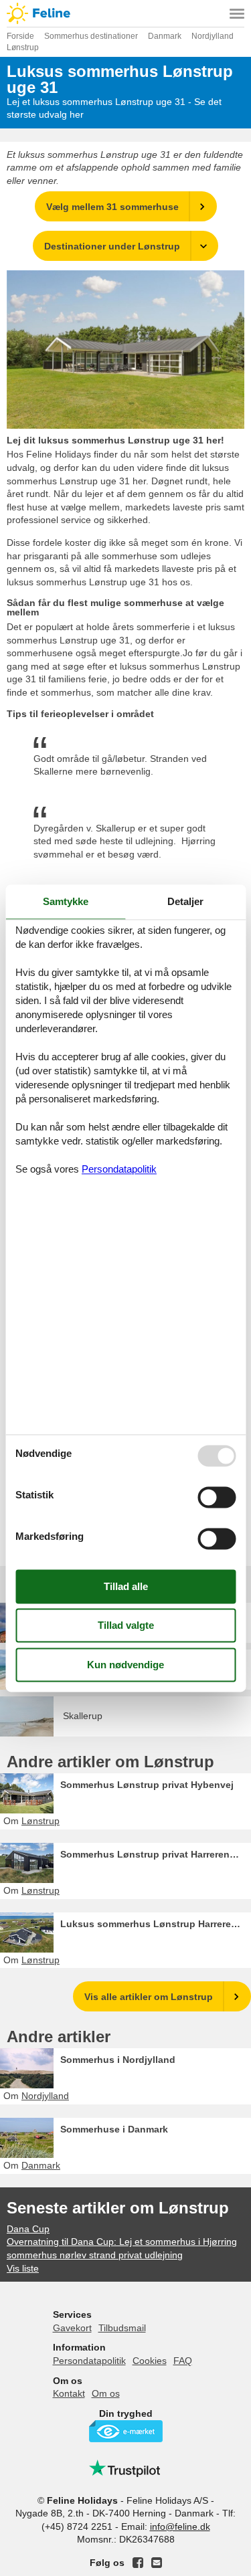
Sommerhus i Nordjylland (118, 2060)
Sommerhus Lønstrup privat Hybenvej (147, 1785)
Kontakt (69, 2393)
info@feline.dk (180, 2527)
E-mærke (126, 2431)
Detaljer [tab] (185, 901)
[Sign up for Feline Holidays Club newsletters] (157, 2563)
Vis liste (23, 2268)
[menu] (237, 13)
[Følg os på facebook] (138, 2563)
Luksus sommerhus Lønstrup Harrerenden (156, 1924)
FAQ (183, 2361)
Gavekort (72, 2328)
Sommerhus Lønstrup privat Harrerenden (154, 1854)
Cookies (150, 2361)
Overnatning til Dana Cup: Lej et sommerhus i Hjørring (122, 2242)
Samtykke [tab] (66, 901)
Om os (106, 2393)
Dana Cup (28, 2229)
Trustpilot (126, 2468)
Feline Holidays (125, 13)
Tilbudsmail (122, 2328)
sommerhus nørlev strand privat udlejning (95, 2255)
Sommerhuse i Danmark (114, 2129)
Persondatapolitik (89, 2361)
